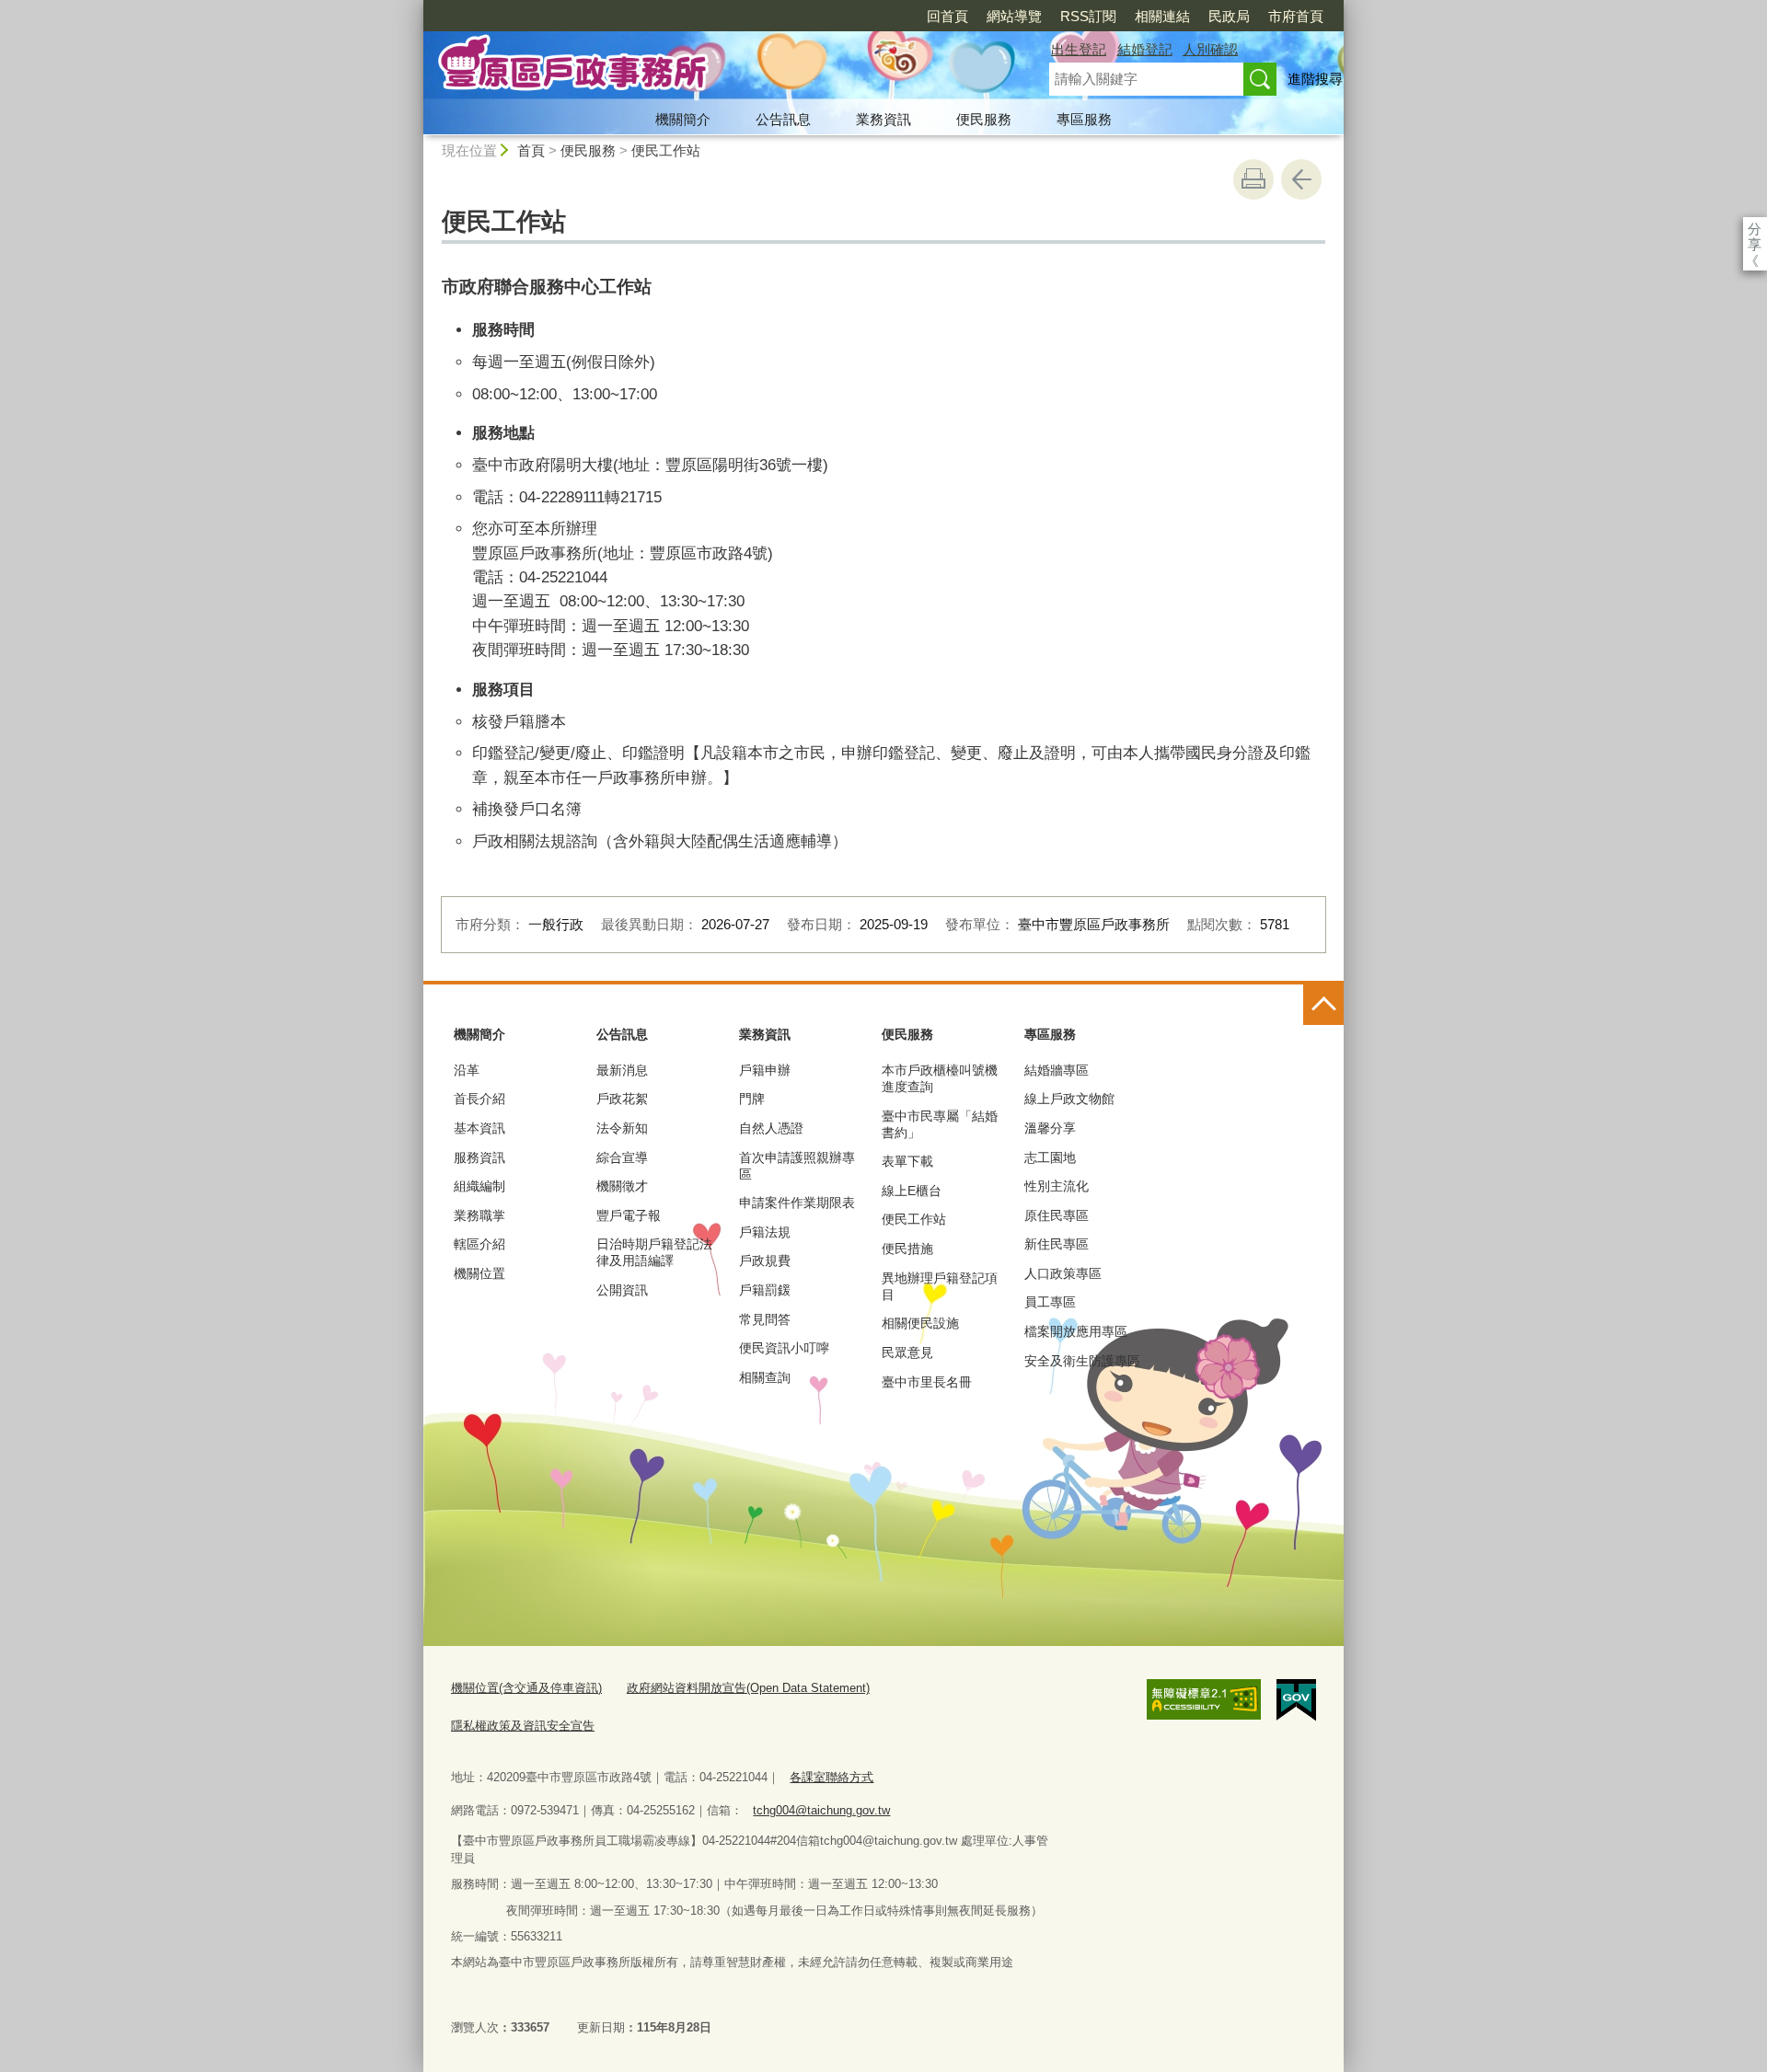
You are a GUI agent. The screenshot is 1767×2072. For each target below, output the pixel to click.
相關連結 (1162, 16)
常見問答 (765, 1319)
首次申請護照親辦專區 (797, 1166)
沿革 (467, 1070)
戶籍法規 (765, 1232)
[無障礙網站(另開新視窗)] (1204, 1699)
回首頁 (947, 16)
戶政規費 (765, 1260)
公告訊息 (783, 119)
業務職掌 (479, 1215)
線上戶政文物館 (1069, 1099)
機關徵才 (622, 1186)
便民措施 (907, 1249)
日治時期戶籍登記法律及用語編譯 (654, 1252)
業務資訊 (883, 119)
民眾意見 (907, 1353)
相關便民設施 (920, 1323)
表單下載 (907, 1161)
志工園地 (1050, 1157)
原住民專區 (1057, 1215)
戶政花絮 (622, 1099)
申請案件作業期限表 (797, 1203)
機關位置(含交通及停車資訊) (526, 1688)
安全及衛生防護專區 (1082, 1361)
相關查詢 (765, 1377)
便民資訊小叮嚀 (784, 1348)
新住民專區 (1057, 1244)
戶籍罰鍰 (765, 1290)
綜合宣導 (622, 1157)
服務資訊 (479, 1157)
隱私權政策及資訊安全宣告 (523, 1726)
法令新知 (622, 1128)
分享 (1755, 229)
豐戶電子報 (629, 1215)
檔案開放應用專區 (1076, 1331)
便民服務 (984, 119)
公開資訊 (622, 1290)
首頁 (531, 150)
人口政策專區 (1063, 1273)
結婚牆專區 (1057, 1070)
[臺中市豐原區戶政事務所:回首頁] (714, 67)
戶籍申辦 (765, 1070)
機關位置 (479, 1273)
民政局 (1229, 16)
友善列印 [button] (1253, 179)
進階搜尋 (1315, 79)
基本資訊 (479, 1128)
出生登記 (1079, 49)
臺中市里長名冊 (927, 1382)
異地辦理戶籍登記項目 (940, 1286)
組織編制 (479, 1186)
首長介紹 (479, 1099)
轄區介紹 (479, 1244)
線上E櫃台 (912, 1191)
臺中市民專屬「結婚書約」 (940, 1124)
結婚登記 (1145, 49)
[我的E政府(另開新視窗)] (1296, 1700)
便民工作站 (666, 150)
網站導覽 (1014, 16)
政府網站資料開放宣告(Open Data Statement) (748, 1688)
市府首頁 (1296, 16)
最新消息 (622, 1070)
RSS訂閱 (1088, 16)
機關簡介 (683, 119)
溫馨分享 (1050, 1128)
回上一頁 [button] (1301, 179)
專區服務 (1084, 119)
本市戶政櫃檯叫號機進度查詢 (940, 1078)
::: (415, 8)
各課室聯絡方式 (832, 1777)
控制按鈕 (1323, 1005)
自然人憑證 (771, 1128)
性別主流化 (1057, 1186)
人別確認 (1210, 49)
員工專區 (1050, 1302)
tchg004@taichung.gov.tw (821, 1810)
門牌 (752, 1099)
